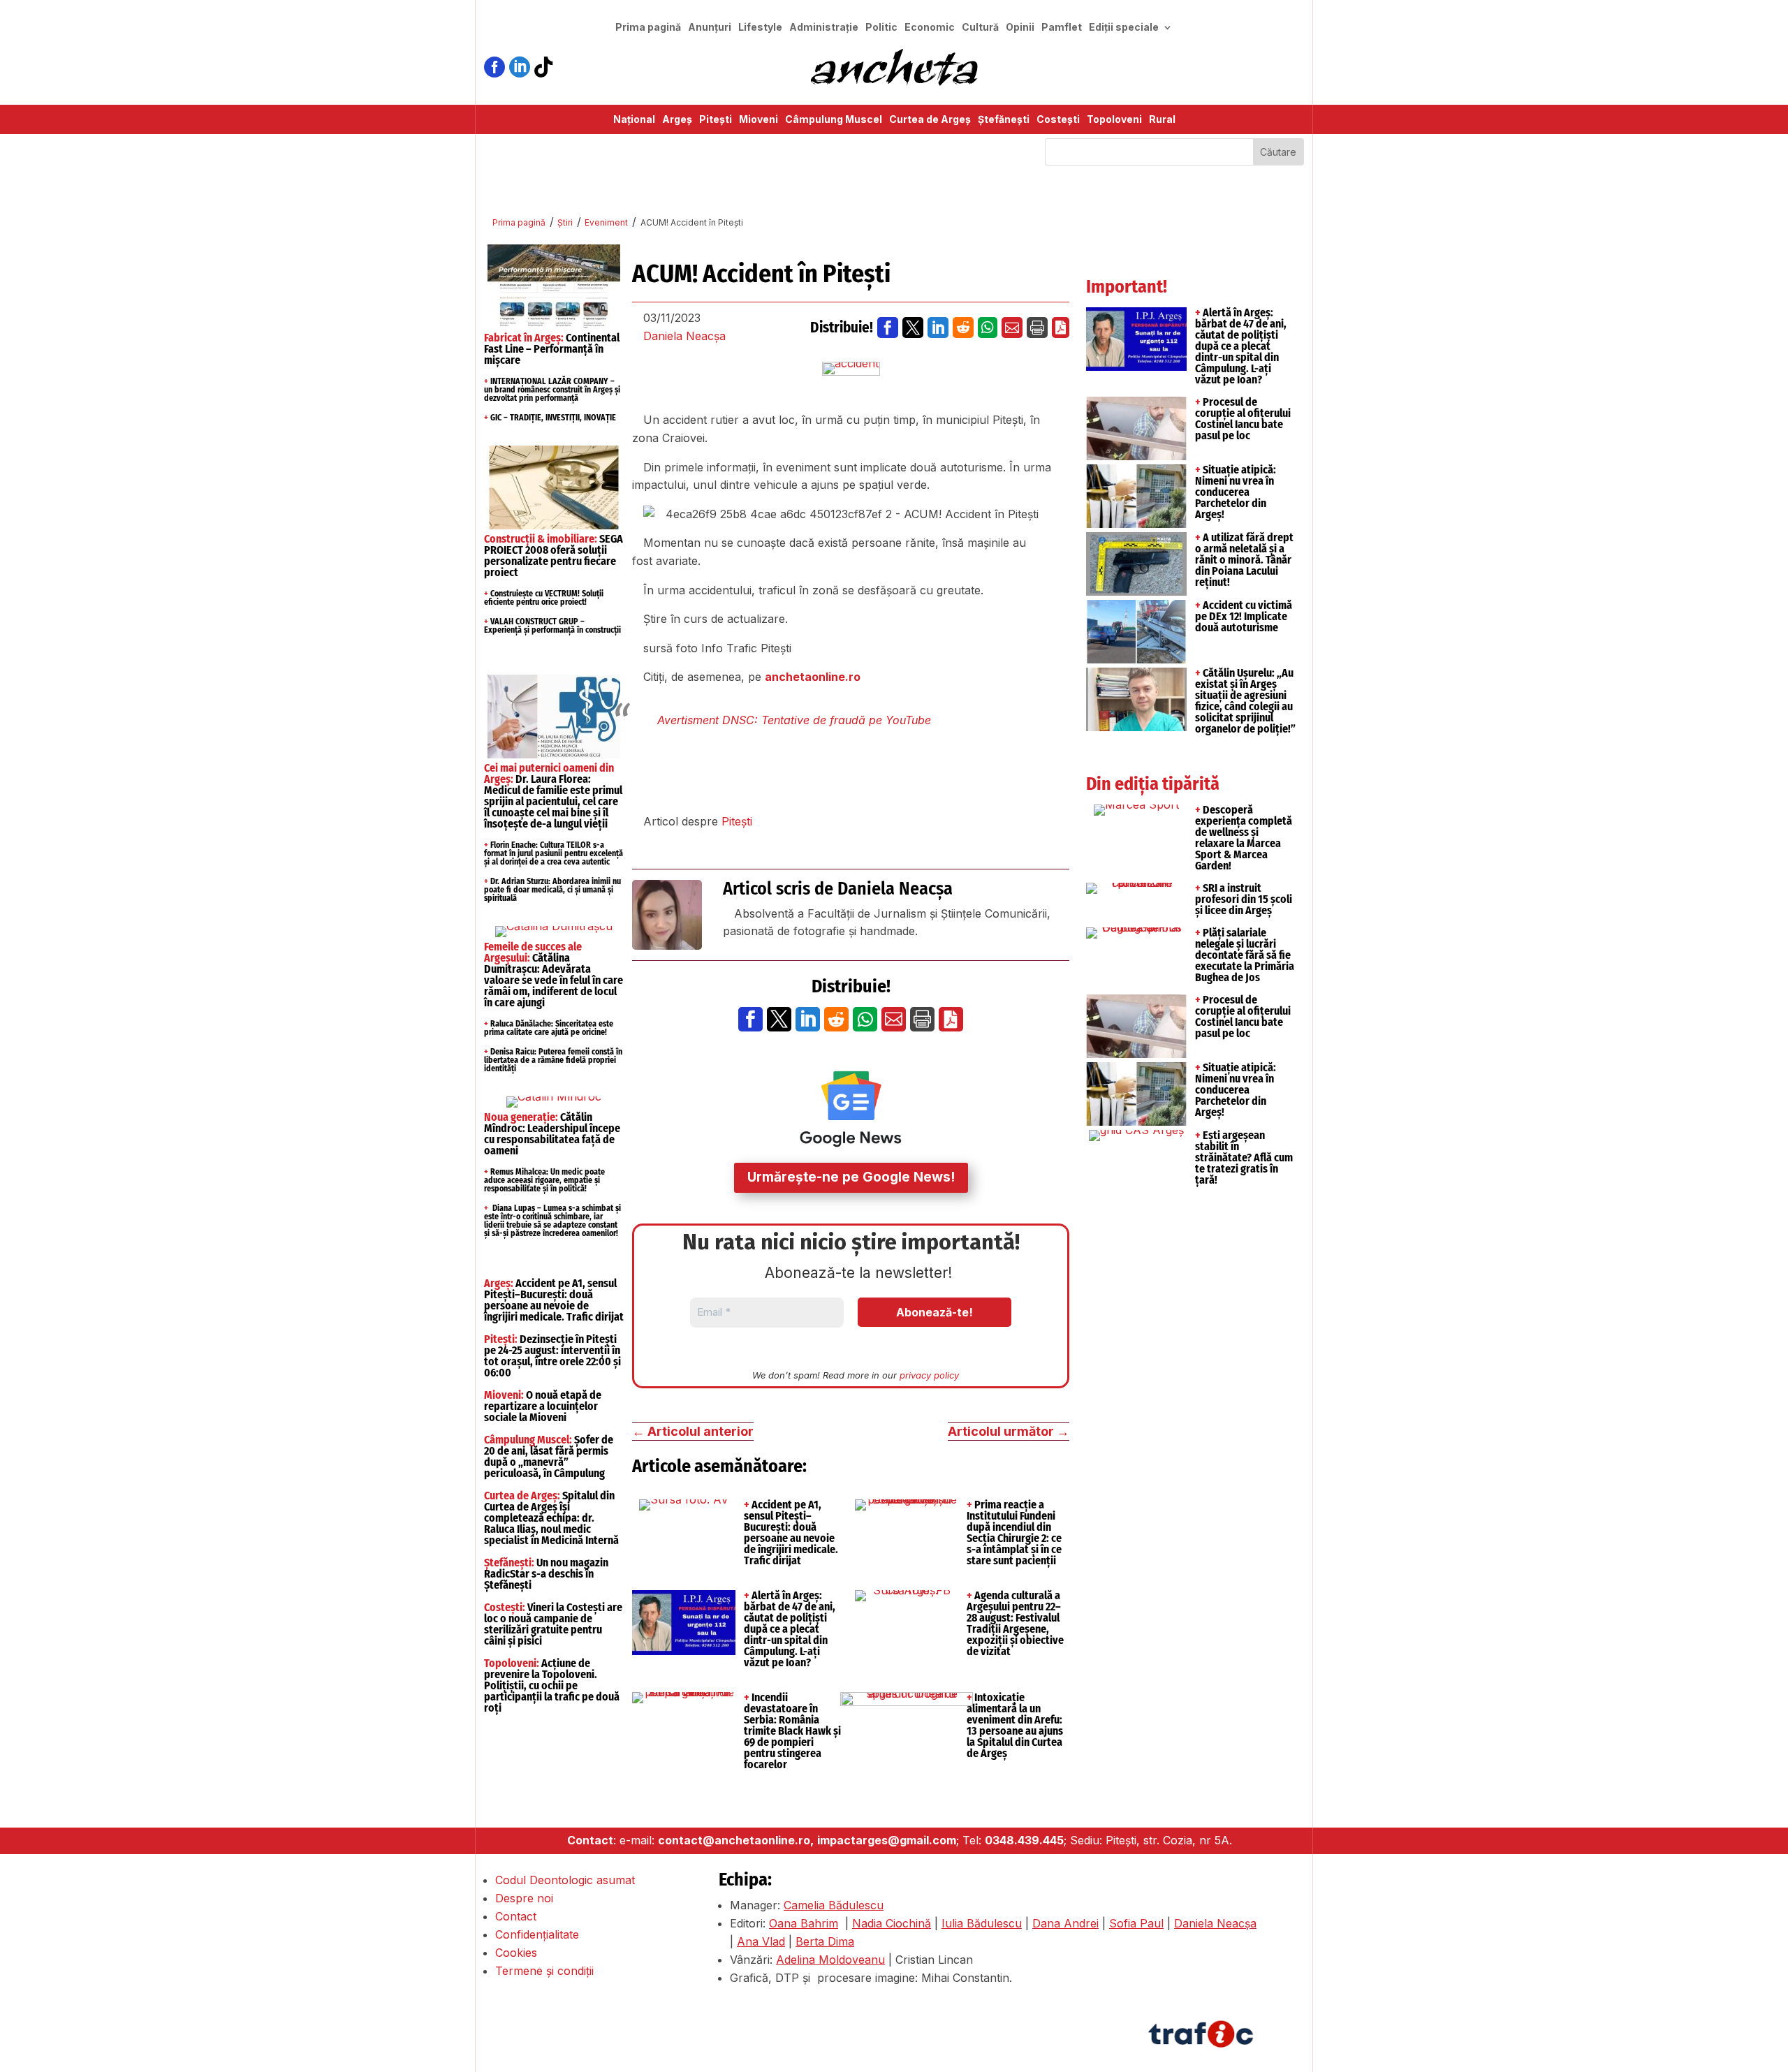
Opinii (1020, 28)
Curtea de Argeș (930, 120)
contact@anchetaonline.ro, (736, 1840)
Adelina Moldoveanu (830, 1960)
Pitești (716, 120)
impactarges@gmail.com (887, 1840)
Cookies (516, 1953)
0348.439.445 (1024, 1840)
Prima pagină (648, 28)
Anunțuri (710, 28)
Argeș (677, 120)
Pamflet (1062, 28)
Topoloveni (1114, 120)
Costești (1058, 120)
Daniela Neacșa (684, 336)
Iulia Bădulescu (982, 1923)
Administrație (824, 28)
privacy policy (929, 1375)
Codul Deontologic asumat (565, 1880)
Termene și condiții (544, 1971)
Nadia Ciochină (892, 1923)
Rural (1162, 120)
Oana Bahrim (804, 1923)
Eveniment (606, 222)
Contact (516, 1916)
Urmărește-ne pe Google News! (851, 1177)
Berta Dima (825, 1941)
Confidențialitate (537, 1934)
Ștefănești (1004, 120)
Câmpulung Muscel (834, 120)
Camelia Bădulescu (834, 1905)
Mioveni (759, 120)
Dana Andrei (1065, 1923)
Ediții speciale (1124, 28)
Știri (565, 222)
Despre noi (524, 1898)
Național (634, 120)
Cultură (980, 28)
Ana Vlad (761, 1941)
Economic (930, 28)
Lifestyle (760, 28)
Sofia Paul (1136, 1923)
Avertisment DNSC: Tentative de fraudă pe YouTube (794, 720)
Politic (881, 28)
